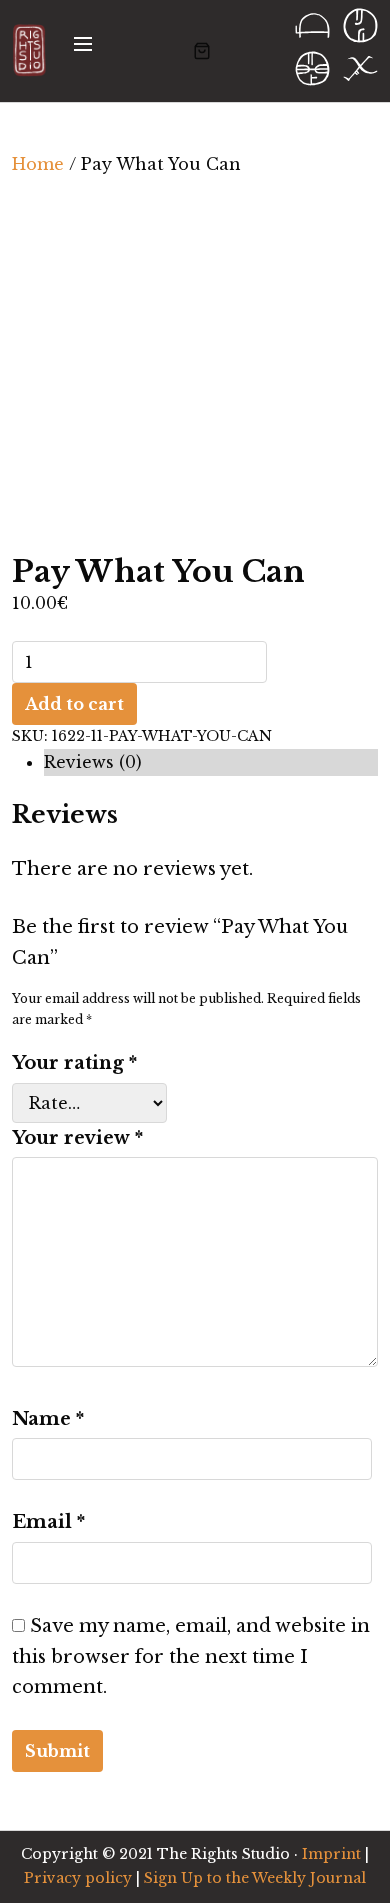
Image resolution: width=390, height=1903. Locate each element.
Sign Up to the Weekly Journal (255, 1878)
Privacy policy (78, 1878)
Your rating (74, 1063)
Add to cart (74, 704)
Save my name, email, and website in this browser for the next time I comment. (191, 1656)
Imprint (331, 1854)
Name (48, 1419)
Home (38, 164)
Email (48, 1522)
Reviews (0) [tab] (93, 762)
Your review (77, 1138)
